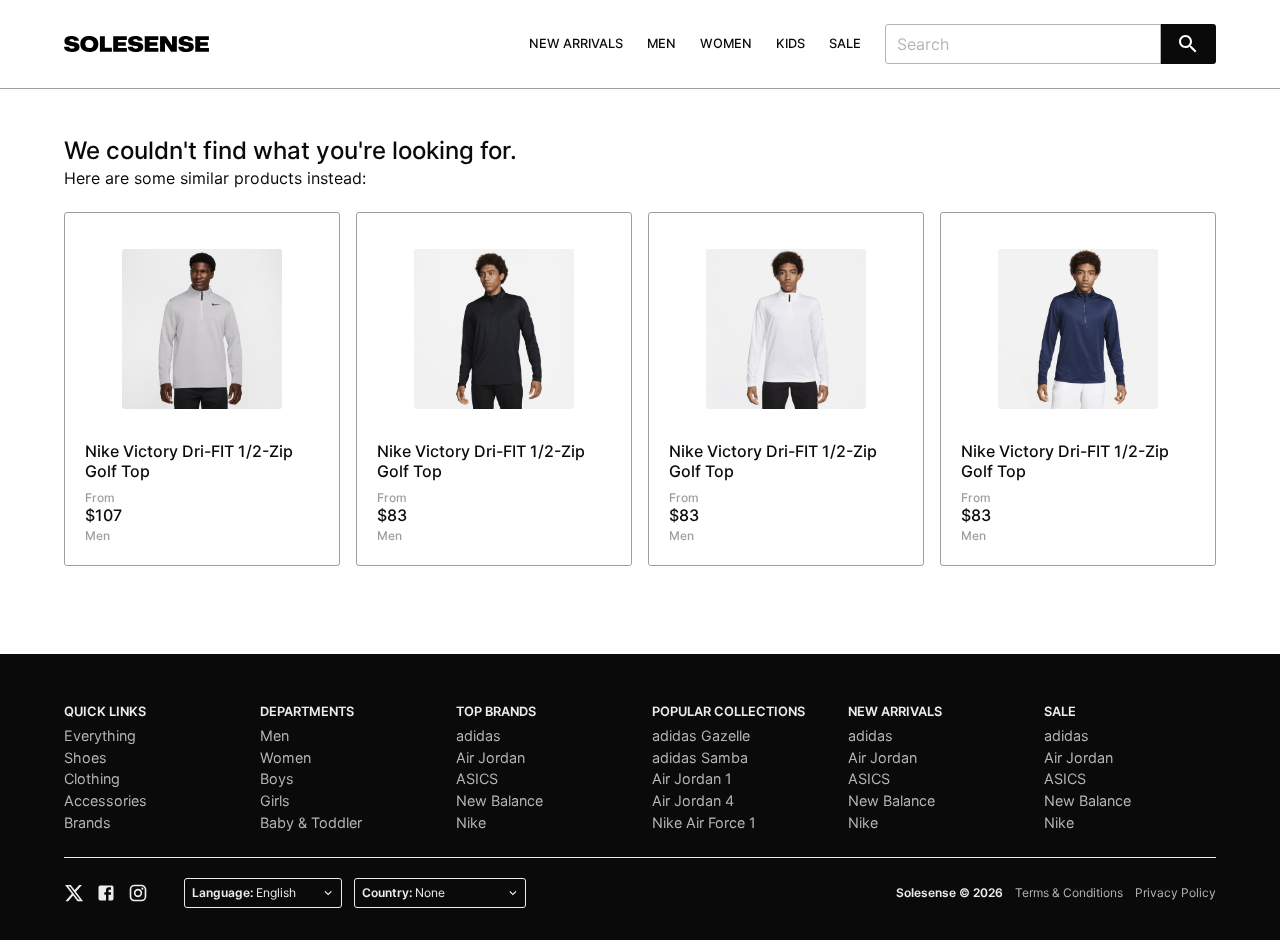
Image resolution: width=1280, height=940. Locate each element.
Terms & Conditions (1069, 892)
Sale (845, 43)
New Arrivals (576, 43)
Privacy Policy (1175, 892)
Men (661, 43)
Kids (790, 43)
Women (726, 43)
